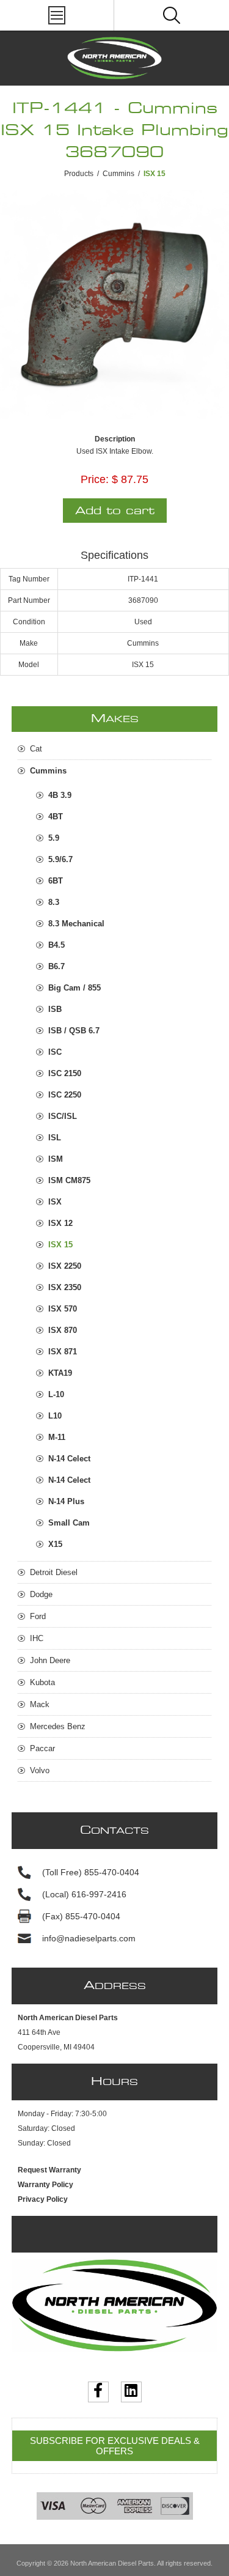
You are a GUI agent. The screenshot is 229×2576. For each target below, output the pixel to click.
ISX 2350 (65, 1287)
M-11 (57, 1437)
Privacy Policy (43, 2199)
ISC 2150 (65, 1073)
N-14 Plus (66, 1501)
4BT (56, 817)
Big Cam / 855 (75, 988)
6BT (56, 881)
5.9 (54, 838)
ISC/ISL (63, 1116)
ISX (55, 1202)
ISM (56, 1159)
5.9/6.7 (60, 859)
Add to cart (115, 511)
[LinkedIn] (131, 2392)
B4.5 (56, 945)
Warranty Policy (45, 2185)
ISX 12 (60, 1223)
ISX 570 (63, 1309)
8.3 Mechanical (76, 924)
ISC (55, 1052)
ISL (55, 1138)
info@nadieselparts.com (89, 1938)
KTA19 (60, 1373)
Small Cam (69, 1523)
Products (79, 174)
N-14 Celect (69, 1459)
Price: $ (99, 479)
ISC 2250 (65, 1095)
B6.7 (56, 966)
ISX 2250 (65, 1266)
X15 (55, 1544)
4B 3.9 (60, 795)
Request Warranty (49, 2170)
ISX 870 (63, 1330)
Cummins (118, 174)
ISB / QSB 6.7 (74, 1031)
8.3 (54, 902)
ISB (55, 1009)
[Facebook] (98, 2392)
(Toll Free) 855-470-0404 (91, 1872)
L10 (55, 1416)
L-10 (56, 1394)
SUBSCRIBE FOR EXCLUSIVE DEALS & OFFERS (115, 2446)
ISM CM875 (69, 1180)
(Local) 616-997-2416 (84, 1894)
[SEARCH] (172, 15)
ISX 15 (60, 1245)
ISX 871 (63, 1352)
